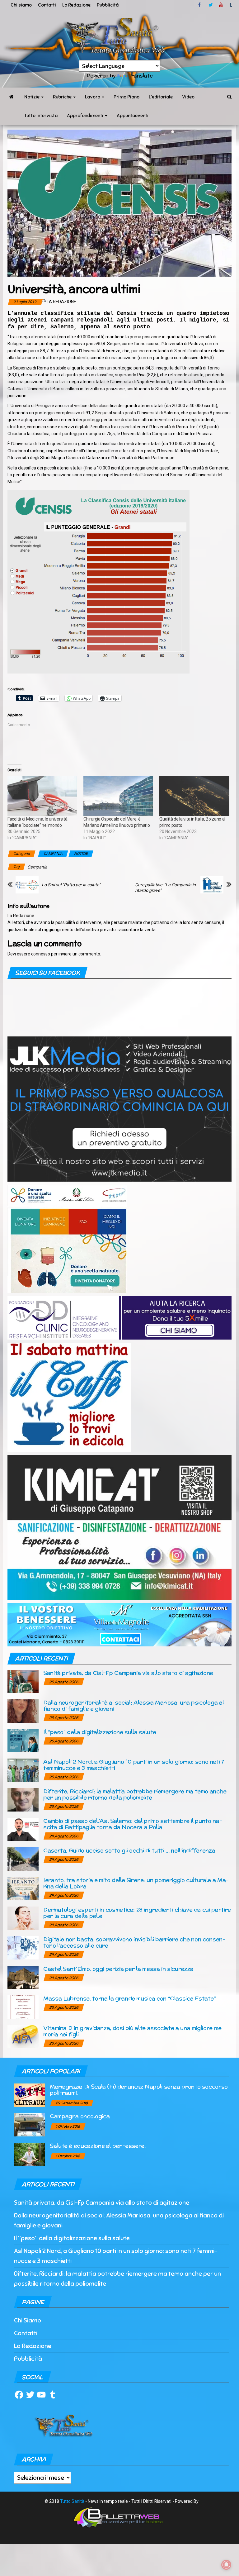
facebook (200, 5)
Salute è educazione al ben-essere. (98, 2146)
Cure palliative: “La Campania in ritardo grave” (165, 888)
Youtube (221, 5)
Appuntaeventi (133, 116)
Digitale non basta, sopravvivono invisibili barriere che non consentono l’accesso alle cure (134, 1942)
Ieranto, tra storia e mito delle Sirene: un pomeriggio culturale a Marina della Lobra (136, 1883)
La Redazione (76, 5)
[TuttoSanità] (11, 97)
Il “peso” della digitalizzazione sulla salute (100, 1732)
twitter (211, 5)
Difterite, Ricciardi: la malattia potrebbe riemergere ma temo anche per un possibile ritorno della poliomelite (135, 1794)
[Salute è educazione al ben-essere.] (30, 2154)
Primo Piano (127, 97)
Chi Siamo (28, 2320)
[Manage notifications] (226, 2565)
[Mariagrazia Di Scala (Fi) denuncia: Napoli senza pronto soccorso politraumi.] (30, 2095)
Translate (141, 76)
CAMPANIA (53, 854)
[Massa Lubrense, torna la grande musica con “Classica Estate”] (23, 2007)
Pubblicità (108, 5)
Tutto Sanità (72, 2501)
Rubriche (63, 97)
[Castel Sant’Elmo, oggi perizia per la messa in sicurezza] (23, 1977)
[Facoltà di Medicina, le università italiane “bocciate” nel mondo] (42, 796)
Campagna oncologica (80, 2116)
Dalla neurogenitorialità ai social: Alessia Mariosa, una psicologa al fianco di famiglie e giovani (134, 1705)
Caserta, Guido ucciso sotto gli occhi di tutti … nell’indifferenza (129, 1850)
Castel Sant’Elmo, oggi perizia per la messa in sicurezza (118, 1969)
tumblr (231, 5)
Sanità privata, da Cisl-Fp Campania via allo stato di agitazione (128, 1673)
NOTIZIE (81, 854)
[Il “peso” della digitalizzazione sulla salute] (23, 1740)
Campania (37, 867)
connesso (41, 954)
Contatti (47, 5)
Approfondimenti (86, 116)
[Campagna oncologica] (30, 2124)
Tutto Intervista (41, 116)
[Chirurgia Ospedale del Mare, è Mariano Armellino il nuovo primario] (118, 796)
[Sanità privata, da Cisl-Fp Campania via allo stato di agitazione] (23, 1681)
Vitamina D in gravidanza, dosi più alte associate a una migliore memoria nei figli (134, 2031)
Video (188, 97)
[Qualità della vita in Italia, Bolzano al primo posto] (194, 796)
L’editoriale (161, 97)
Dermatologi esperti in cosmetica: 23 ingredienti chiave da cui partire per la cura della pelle (137, 1913)
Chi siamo (21, 5)
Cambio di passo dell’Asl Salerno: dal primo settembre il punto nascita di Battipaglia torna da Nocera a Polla (133, 1824)
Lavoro (93, 97)
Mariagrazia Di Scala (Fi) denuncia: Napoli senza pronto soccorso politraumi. (139, 2090)
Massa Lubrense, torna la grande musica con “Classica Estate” (129, 1998)
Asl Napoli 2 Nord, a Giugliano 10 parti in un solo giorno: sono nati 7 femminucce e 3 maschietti (134, 1765)
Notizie (32, 97)
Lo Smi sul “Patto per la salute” (71, 885)
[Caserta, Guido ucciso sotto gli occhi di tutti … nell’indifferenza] (23, 1859)
